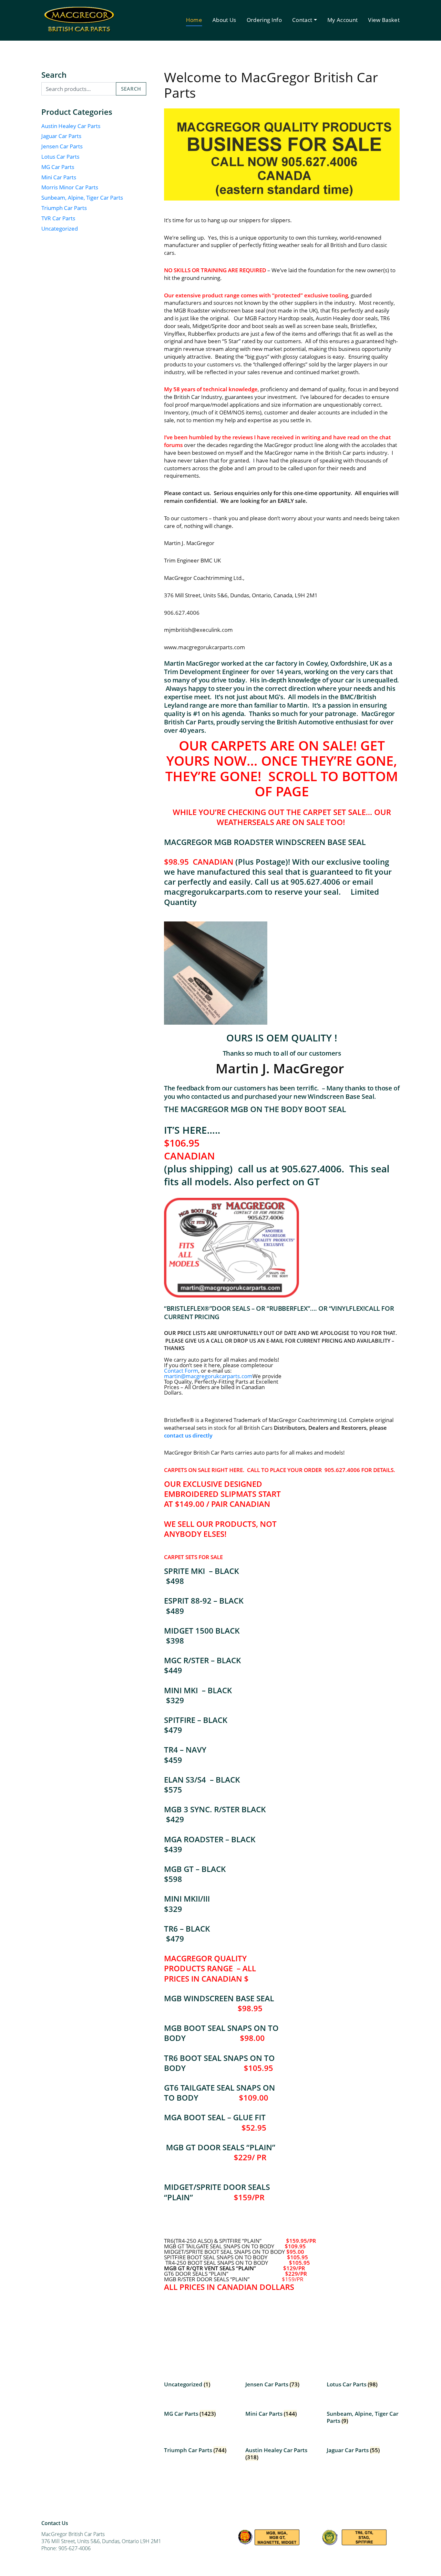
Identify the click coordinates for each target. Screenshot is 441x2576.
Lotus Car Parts (60, 157)
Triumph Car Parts (64, 208)
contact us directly (188, 1435)
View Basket (384, 20)
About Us (224, 20)
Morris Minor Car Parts (70, 187)
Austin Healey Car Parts (71, 126)
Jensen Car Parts (62, 146)
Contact (302, 20)
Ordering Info (264, 20)
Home (194, 20)
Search (131, 89)
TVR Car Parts (58, 218)
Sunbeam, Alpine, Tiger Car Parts (82, 198)
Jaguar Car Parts (61, 136)
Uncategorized (60, 229)
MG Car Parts (58, 167)
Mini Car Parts (59, 177)
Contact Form (181, 1371)
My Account (343, 20)
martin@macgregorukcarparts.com (208, 1376)
